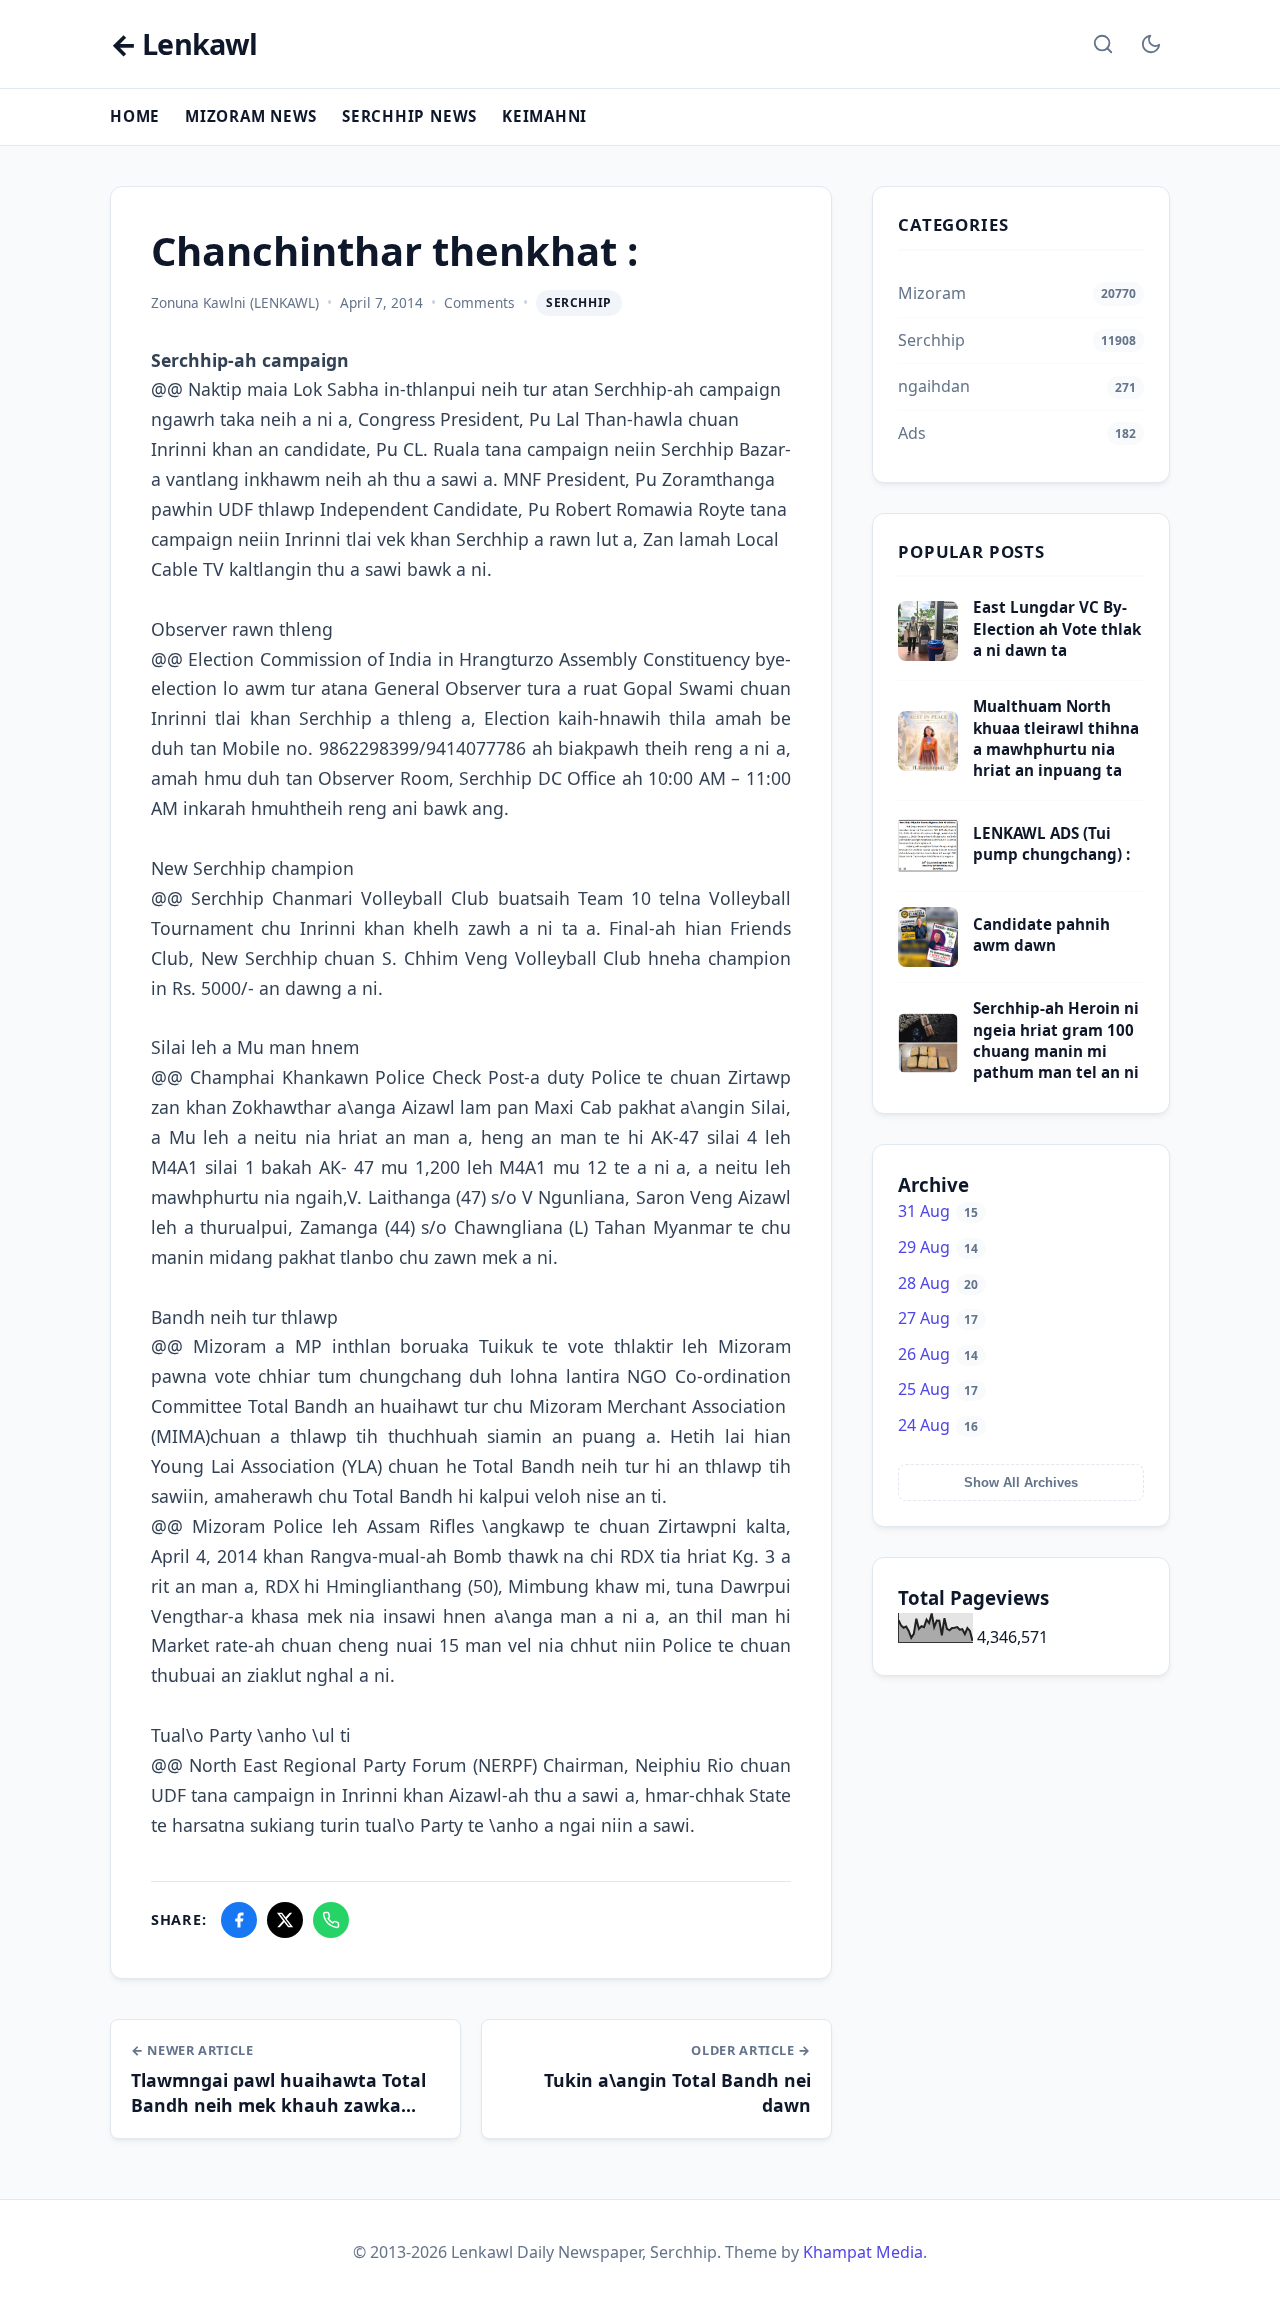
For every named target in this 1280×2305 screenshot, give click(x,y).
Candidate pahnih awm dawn (1041, 934)
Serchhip (579, 302)
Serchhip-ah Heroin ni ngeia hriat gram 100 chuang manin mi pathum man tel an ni (1056, 1040)
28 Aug (938, 1283)
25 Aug (938, 1389)
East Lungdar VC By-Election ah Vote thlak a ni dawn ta (1057, 628)
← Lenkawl (183, 44)
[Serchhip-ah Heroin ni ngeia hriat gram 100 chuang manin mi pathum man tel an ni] (928, 1067)
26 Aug (938, 1354)
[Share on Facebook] (239, 1920)
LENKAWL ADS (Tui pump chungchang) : (1051, 843)
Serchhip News (409, 116)
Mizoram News (251, 116)
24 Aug (938, 1425)
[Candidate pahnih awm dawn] (928, 961)
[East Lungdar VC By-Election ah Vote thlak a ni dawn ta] (928, 655)
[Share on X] (285, 1920)
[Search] (1103, 44)
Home (135, 116)
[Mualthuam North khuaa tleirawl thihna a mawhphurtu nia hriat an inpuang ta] (928, 765)
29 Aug (938, 1247)
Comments (479, 302)
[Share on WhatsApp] (331, 1920)
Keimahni (544, 116)
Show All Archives (1021, 1482)
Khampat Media (863, 2252)
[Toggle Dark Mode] (1151, 44)
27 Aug (938, 1318)
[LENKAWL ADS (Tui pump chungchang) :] (928, 870)
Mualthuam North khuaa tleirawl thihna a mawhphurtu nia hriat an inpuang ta (1056, 738)
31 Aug (938, 1211)
